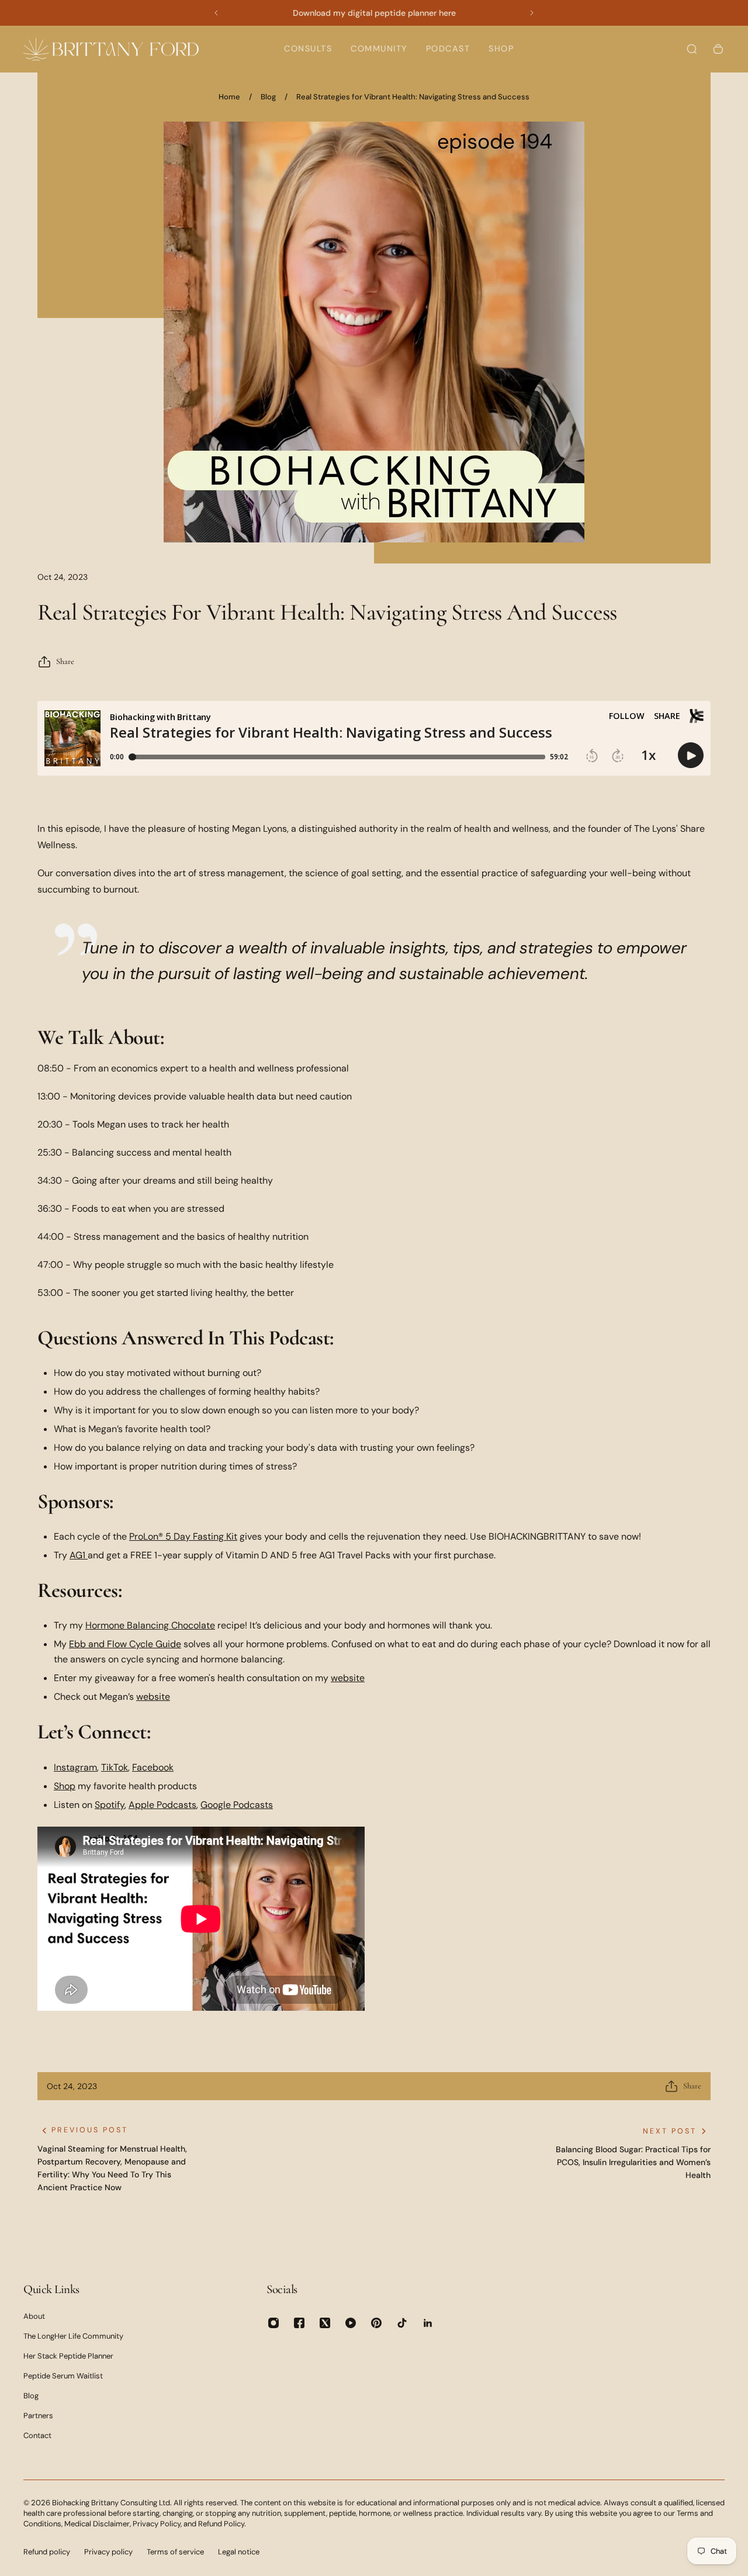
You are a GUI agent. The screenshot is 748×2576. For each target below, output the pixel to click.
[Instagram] (273, 2323)
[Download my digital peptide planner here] (374, 13)
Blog (268, 97)
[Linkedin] (428, 2323)
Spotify (110, 1805)
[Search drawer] (692, 49)
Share (65, 661)
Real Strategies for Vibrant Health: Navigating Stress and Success (413, 97)
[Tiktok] (402, 2323)
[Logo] (111, 49)
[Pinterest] (376, 2323)
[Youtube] (351, 2323)
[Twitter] (325, 2323)
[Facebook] (299, 2323)
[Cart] (718, 49)
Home (229, 97)
